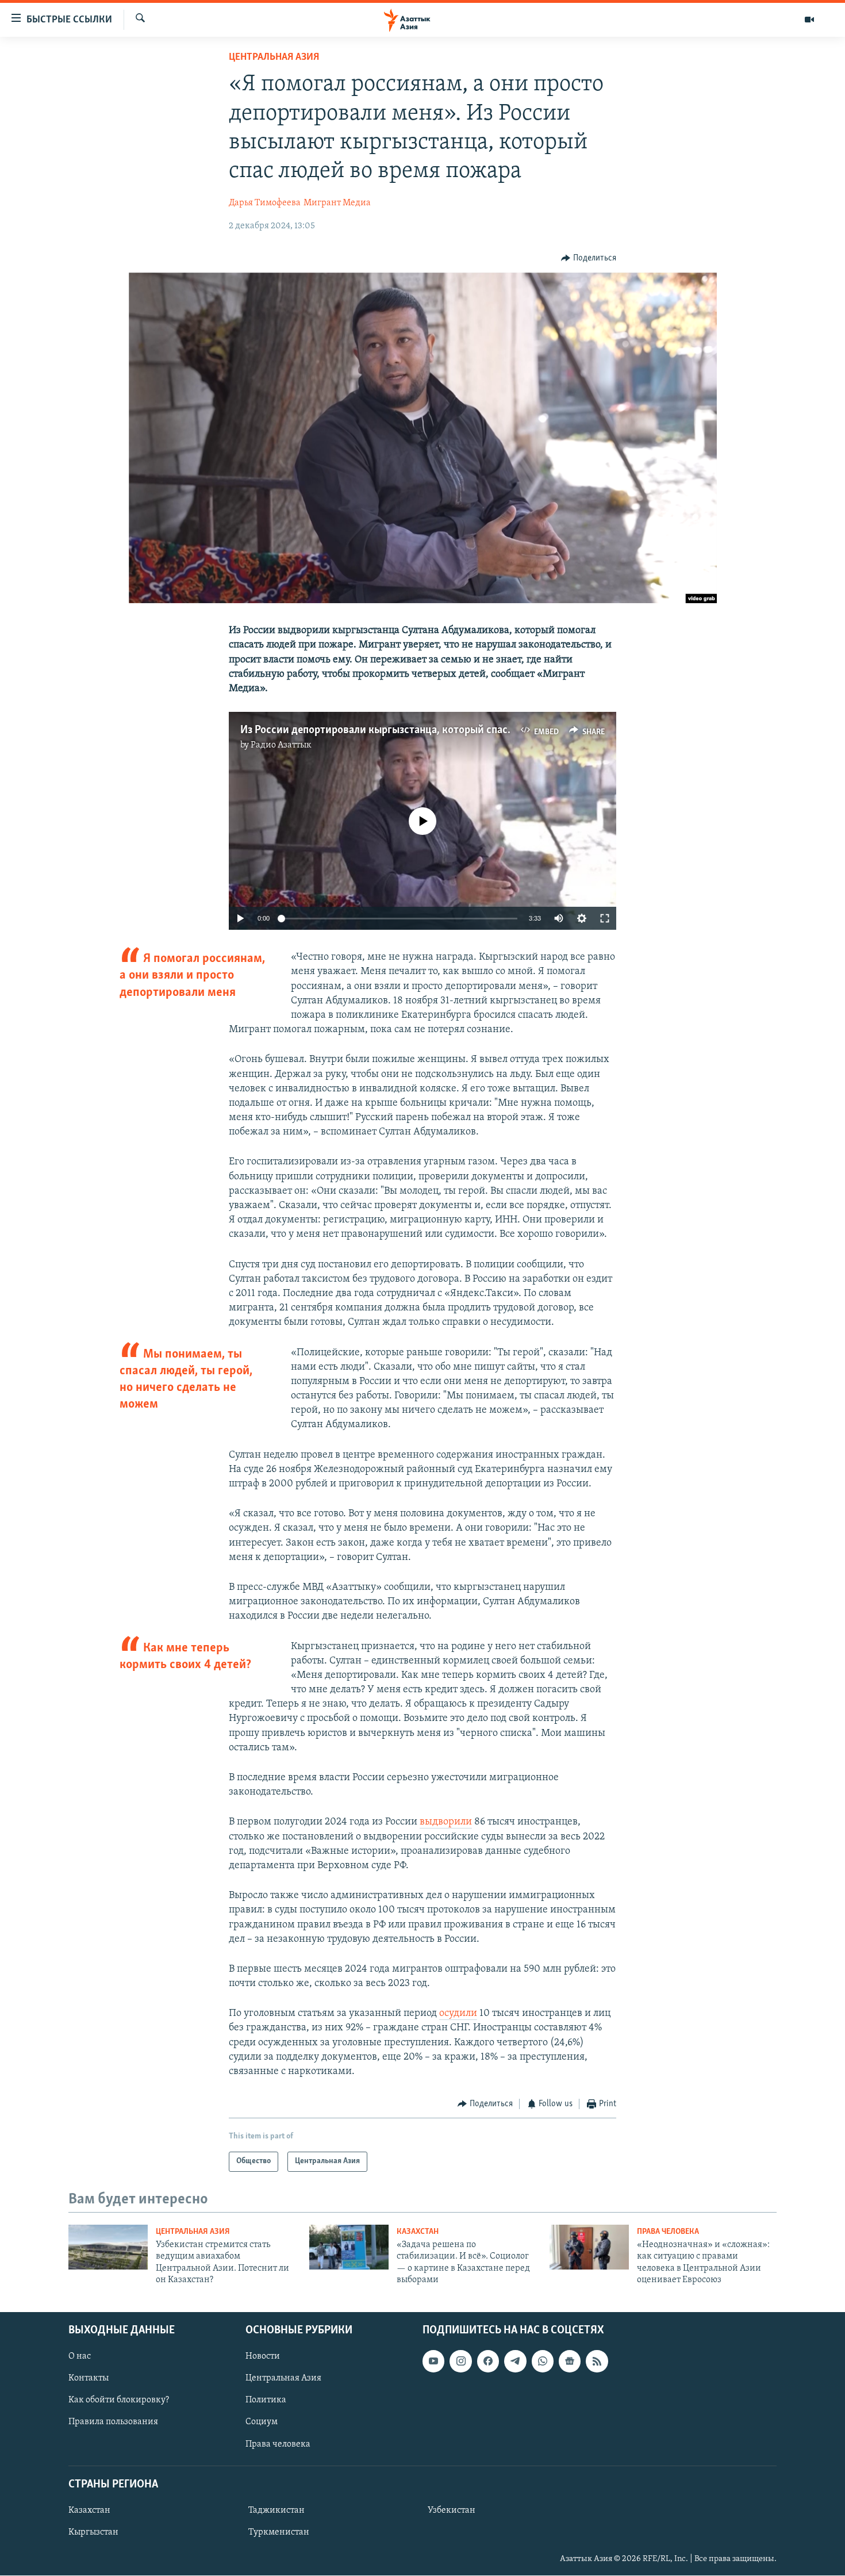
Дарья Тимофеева (265, 203)
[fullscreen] (605, 918)
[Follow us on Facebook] (488, 2362)
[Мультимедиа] (809, 20)
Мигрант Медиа (337, 203)
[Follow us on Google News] (570, 2362)
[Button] (589, 258)
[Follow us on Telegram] (515, 2362)
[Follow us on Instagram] (460, 2362)
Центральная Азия (274, 57)
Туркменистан (279, 2532)
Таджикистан (276, 2510)
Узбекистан (452, 2510)
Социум (262, 2422)
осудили (458, 2014)
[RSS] (597, 2362)
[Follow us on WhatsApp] (543, 2362)
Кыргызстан (93, 2532)
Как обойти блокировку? (119, 2401)
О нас (80, 2357)
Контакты (89, 2379)
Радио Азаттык (281, 745)
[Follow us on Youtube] (433, 2362)
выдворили (446, 1822)
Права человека (668, 2232)
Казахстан (418, 2232)
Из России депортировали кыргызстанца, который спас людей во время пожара (433, 730)
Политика (266, 2401)
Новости (263, 2357)
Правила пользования (113, 2422)
